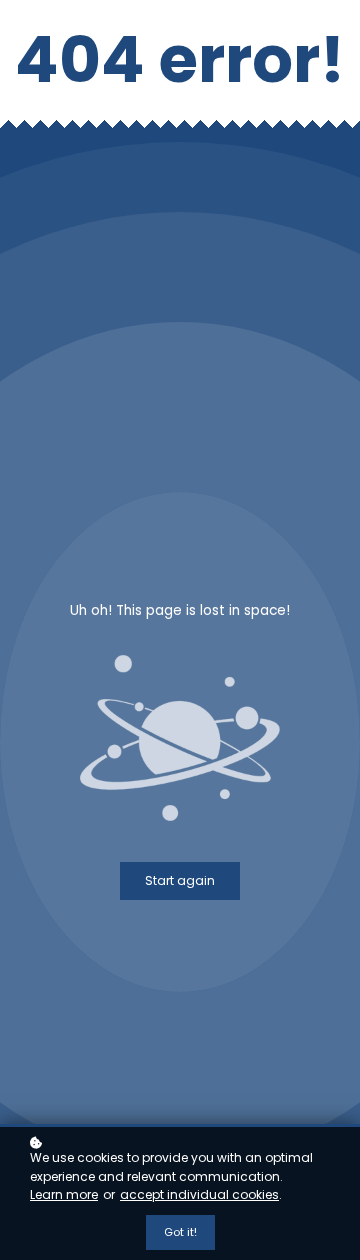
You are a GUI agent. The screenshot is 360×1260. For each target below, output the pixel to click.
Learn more (64, 1194)
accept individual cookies (199, 1194)
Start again (180, 880)
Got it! (180, 1232)
